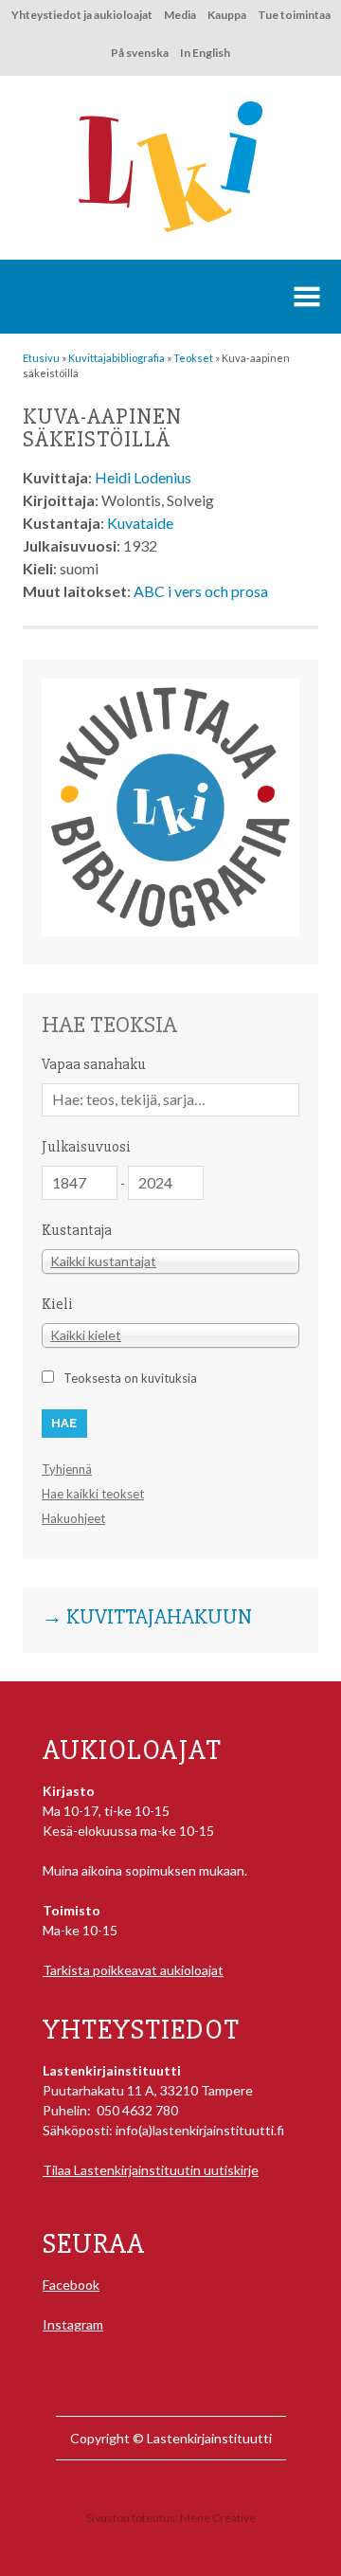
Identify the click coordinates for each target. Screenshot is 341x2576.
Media (180, 15)
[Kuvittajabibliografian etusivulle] (170, 931)
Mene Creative (218, 2518)
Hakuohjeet (73, 1518)
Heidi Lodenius (143, 477)
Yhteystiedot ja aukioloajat (82, 15)
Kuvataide (140, 523)
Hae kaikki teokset (93, 1494)
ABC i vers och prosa (201, 591)
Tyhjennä (67, 1469)
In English (205, 53)
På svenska (140, 53)
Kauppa (227, 15)
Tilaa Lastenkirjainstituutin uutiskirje (151, 2170)
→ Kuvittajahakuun (147, 1618)
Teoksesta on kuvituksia (130, 1378)
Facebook (71, 2285)
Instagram (73, 2324)
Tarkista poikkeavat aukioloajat (133, 1970)
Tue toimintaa (294, 15)
